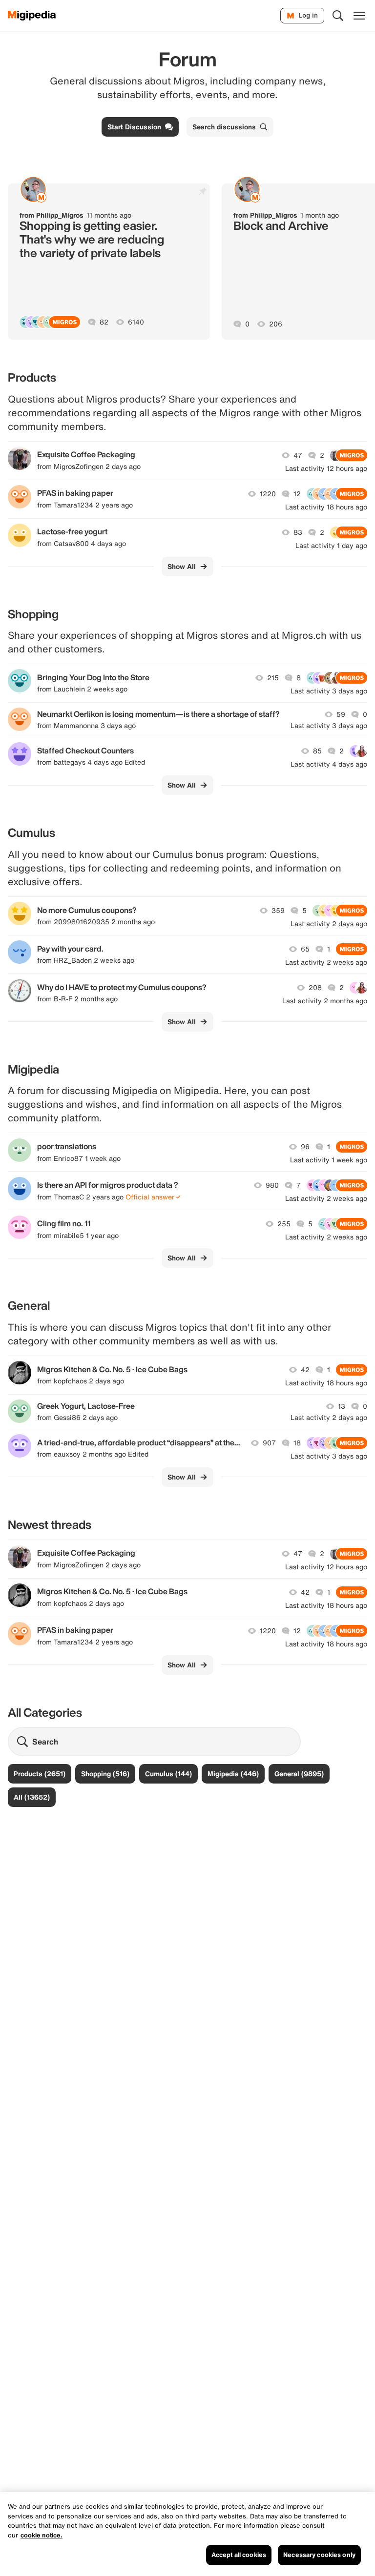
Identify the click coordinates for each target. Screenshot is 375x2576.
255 (284, 1224)
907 (269, 1443)
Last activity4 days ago (329, 764)
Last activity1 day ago (331, 546)
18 (297, 1443)
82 (104, 322)
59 (341, 714)
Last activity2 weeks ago (326, 962)
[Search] (338, 16)
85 (317, 751)
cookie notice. (42, 2535)
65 (305, 949)
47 (298, 455)
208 (315, 988)
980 (272, 1185)
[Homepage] (32, 16)
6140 (136, 322)
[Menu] (359, 16)
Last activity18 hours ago (326, 507)
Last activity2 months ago (325, 1001)
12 (297, 494)
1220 (268, 494)
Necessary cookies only (319, 2555)
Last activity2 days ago (329, 924)
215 (273, 678)
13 (342, 1406)
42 (305, 1370)
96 (305, 1147)
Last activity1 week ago (329, 1160)
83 (298, 532)
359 (278, 911)
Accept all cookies (239, 2555)
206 (276, 324)
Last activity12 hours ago (326, 468)
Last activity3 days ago (329, 691)
